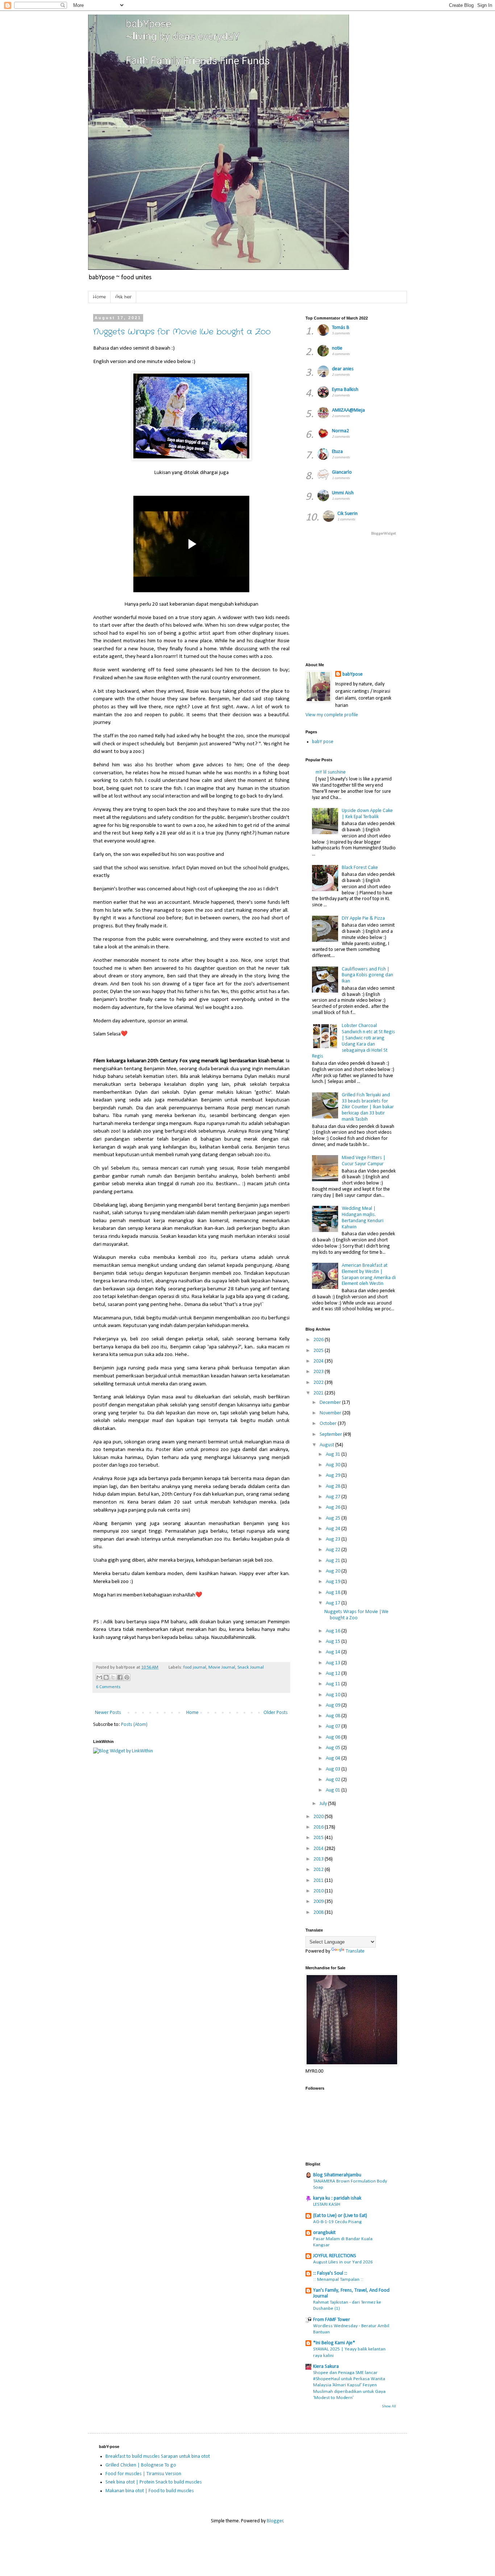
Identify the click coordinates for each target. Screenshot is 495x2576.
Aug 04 (334, 1758)
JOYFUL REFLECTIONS (335, 2256)
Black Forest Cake (360, 868)
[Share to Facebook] (120, 1677)
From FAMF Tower (332, 2320)
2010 (319, 1891)
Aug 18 (334, 1593)
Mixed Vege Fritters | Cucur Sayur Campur (364, 1161)
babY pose (323, 742)
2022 (319, 1383)
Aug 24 (334, 1529)
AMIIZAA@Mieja (348, 410)
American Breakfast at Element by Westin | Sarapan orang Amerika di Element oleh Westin (369, 1275)
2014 (319, 1849)
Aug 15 (334, 1642)
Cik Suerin (348, 514)
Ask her (123, 297)
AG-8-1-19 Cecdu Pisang (337, 2222)
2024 (319, 1361)
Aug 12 (334, 1674)
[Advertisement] (400, 598)
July (324, 1804)
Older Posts (276, 1713)
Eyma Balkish (345, 390)
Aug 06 (334, 1737)
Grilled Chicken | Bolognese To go (141, 2465)
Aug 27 (334, 1497)
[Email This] (99, 1677)
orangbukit (324, 2233)
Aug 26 (334, 1507)
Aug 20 (334, 1571)
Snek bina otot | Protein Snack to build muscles (154, 2482)
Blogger (275, 2521)
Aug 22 (334, 1550)
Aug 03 (334, 1769)
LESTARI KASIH (327, 2204)
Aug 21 (334, 1561)
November (331, 1413)
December (331, 1403)
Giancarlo (342, 472)
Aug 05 (334, 1748)
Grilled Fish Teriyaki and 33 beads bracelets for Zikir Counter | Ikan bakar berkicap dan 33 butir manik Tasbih (368, 1107)
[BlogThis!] (106, 1677)
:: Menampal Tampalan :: (338, 2280)
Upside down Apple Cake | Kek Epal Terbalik (367, 814)
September (331, 1435)
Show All (389, 2406)
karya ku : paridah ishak (337, 2198)
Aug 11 (334, 1684)
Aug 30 (334, 1465)
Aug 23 (334, 1539)
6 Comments (108, 1687)
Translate (355, 1951)
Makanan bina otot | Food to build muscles (150, 2491)
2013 (319, 1859)
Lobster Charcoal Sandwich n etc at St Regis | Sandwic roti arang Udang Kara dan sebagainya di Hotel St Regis (354, 1041)
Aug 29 (334, 1475)
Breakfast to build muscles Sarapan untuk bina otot (158, 2457)
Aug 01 (334, 1790)
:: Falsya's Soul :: (330, 2273)
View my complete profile (332, 715)
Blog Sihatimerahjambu (337, 2175)
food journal (195, 1668)
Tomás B (341, 328)
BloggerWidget (384, 534)
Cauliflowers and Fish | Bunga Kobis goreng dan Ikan (367, 975)
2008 (319, 1913)
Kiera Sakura (326, 2367)
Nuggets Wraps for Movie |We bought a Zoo (182, 332)
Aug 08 (334, 1716)
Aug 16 (334, 1631)
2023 (319, 1372)
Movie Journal (222, 1668)
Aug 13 (334, 1663)
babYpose (353, 674)
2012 (319, 1870)
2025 (319, 1351)
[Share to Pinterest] (127, 1677)
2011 (319, 1881)
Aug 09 (334, 1705)
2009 (319, 1902)
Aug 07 (334, 1726)
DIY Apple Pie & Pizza (363, 918)
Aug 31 (334, 1454)
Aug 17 (334, 1603)
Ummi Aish (343, 493)
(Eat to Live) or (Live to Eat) (340, 2216)
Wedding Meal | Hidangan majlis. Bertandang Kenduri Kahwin (363, 1218)
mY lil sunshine (331, 772)
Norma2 (340, 431)
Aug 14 (334, 1652)
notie (337, 348)
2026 (319, 1340)
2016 (319, 1827)
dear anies (343, 369)
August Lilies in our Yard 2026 (343, 2262)
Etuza (337, 452)
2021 (319, 1393)
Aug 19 (334, 1582)
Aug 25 (334, 1518)
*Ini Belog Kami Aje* (334, 2343)
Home (99, 297)
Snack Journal (251, 1668)
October (329, 1424)
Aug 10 (334, 1695)
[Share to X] (113, 1677)
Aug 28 (334, 1486)
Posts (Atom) (134, 1725)
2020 (319, 1817)
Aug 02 (334, 1780)
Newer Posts (108, 1713)
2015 (319, 1838)
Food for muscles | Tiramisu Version (143, 2474)
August (327, 1445)
